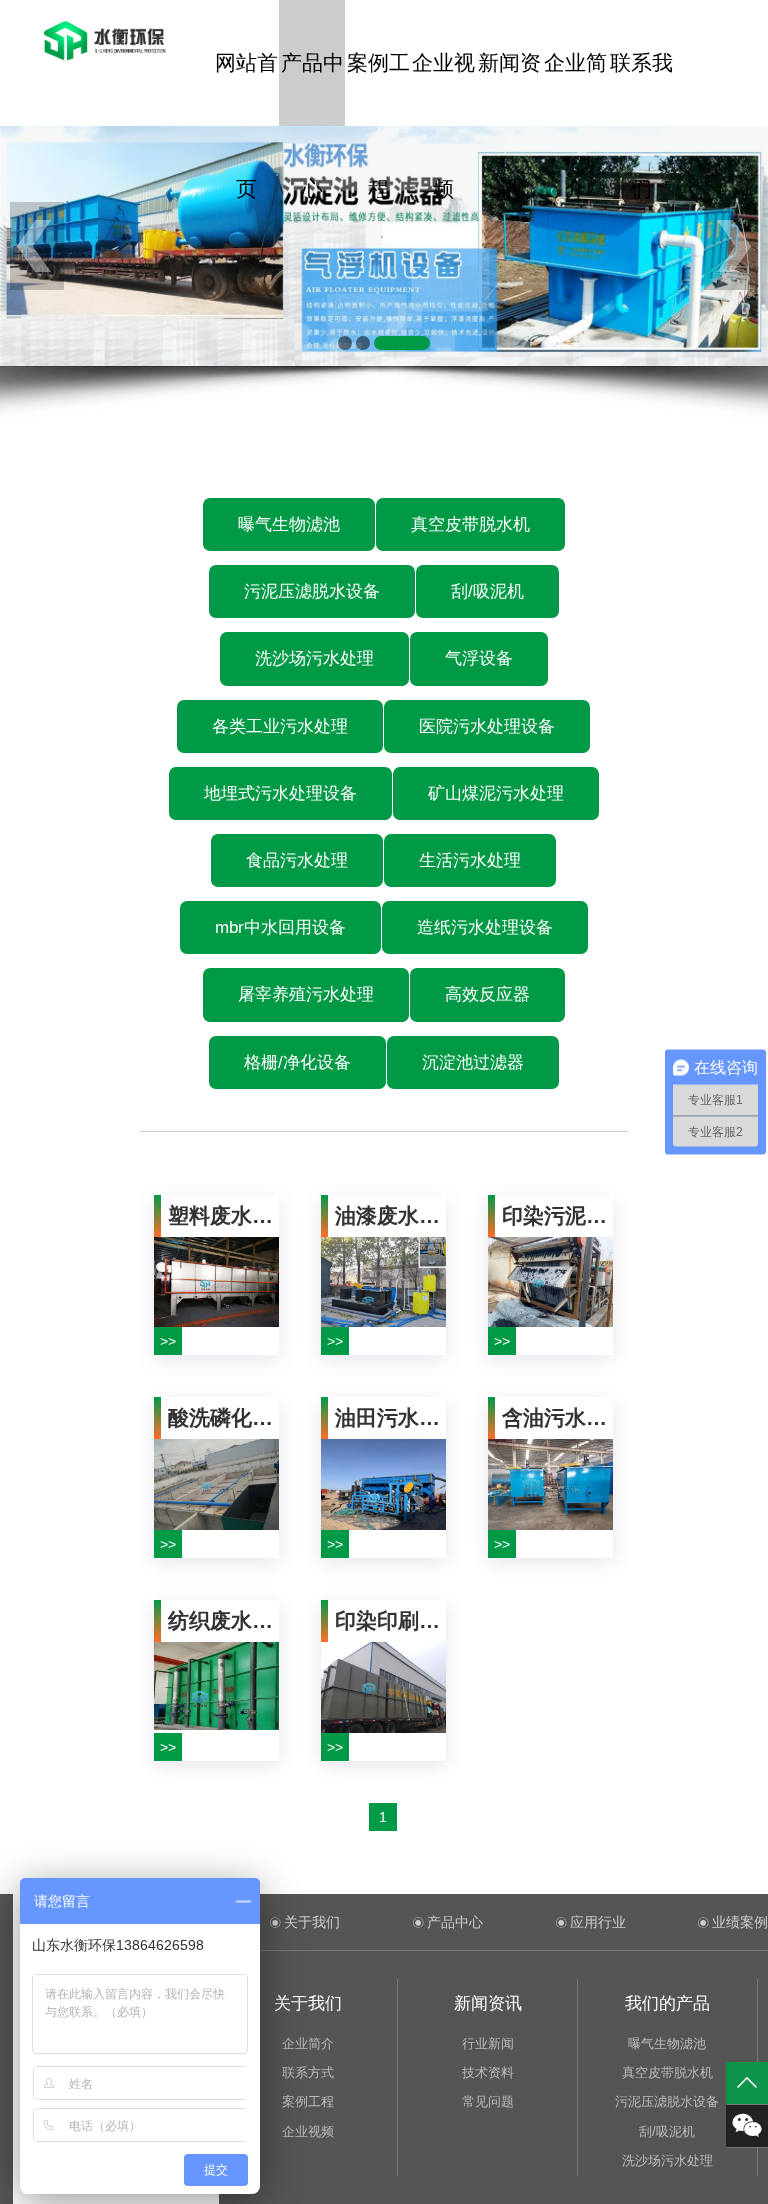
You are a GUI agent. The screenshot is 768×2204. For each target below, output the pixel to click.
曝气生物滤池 (289, 524)
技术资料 (488, 2072)
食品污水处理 (297, 860)
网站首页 (246, 88)
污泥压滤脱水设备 (312, 591)
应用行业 (598, 1922)
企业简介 (575, 88)
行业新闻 (488, 2043)
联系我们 (641, 88)
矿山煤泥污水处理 (496, 793)
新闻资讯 (509, 88)
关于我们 (312, 1922)
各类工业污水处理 (280, 726)
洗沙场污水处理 (314, 658)
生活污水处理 (470, 860)
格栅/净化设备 (297, 1062)
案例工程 (378, 88)
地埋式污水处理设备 (280, 793)
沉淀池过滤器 (473, 1062)
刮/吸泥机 (487, 591)
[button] (345, 343)
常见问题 (488, 2101)
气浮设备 (479, 658)
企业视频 (443, 88)
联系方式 (308, 2072)
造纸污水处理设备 (485, 927)
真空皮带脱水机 (470, 524)
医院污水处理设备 (487, 726)
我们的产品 (667, 2003)
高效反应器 (487, 994)
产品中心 (312, 88)
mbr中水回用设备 (280, 927)
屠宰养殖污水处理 (306, 994)
